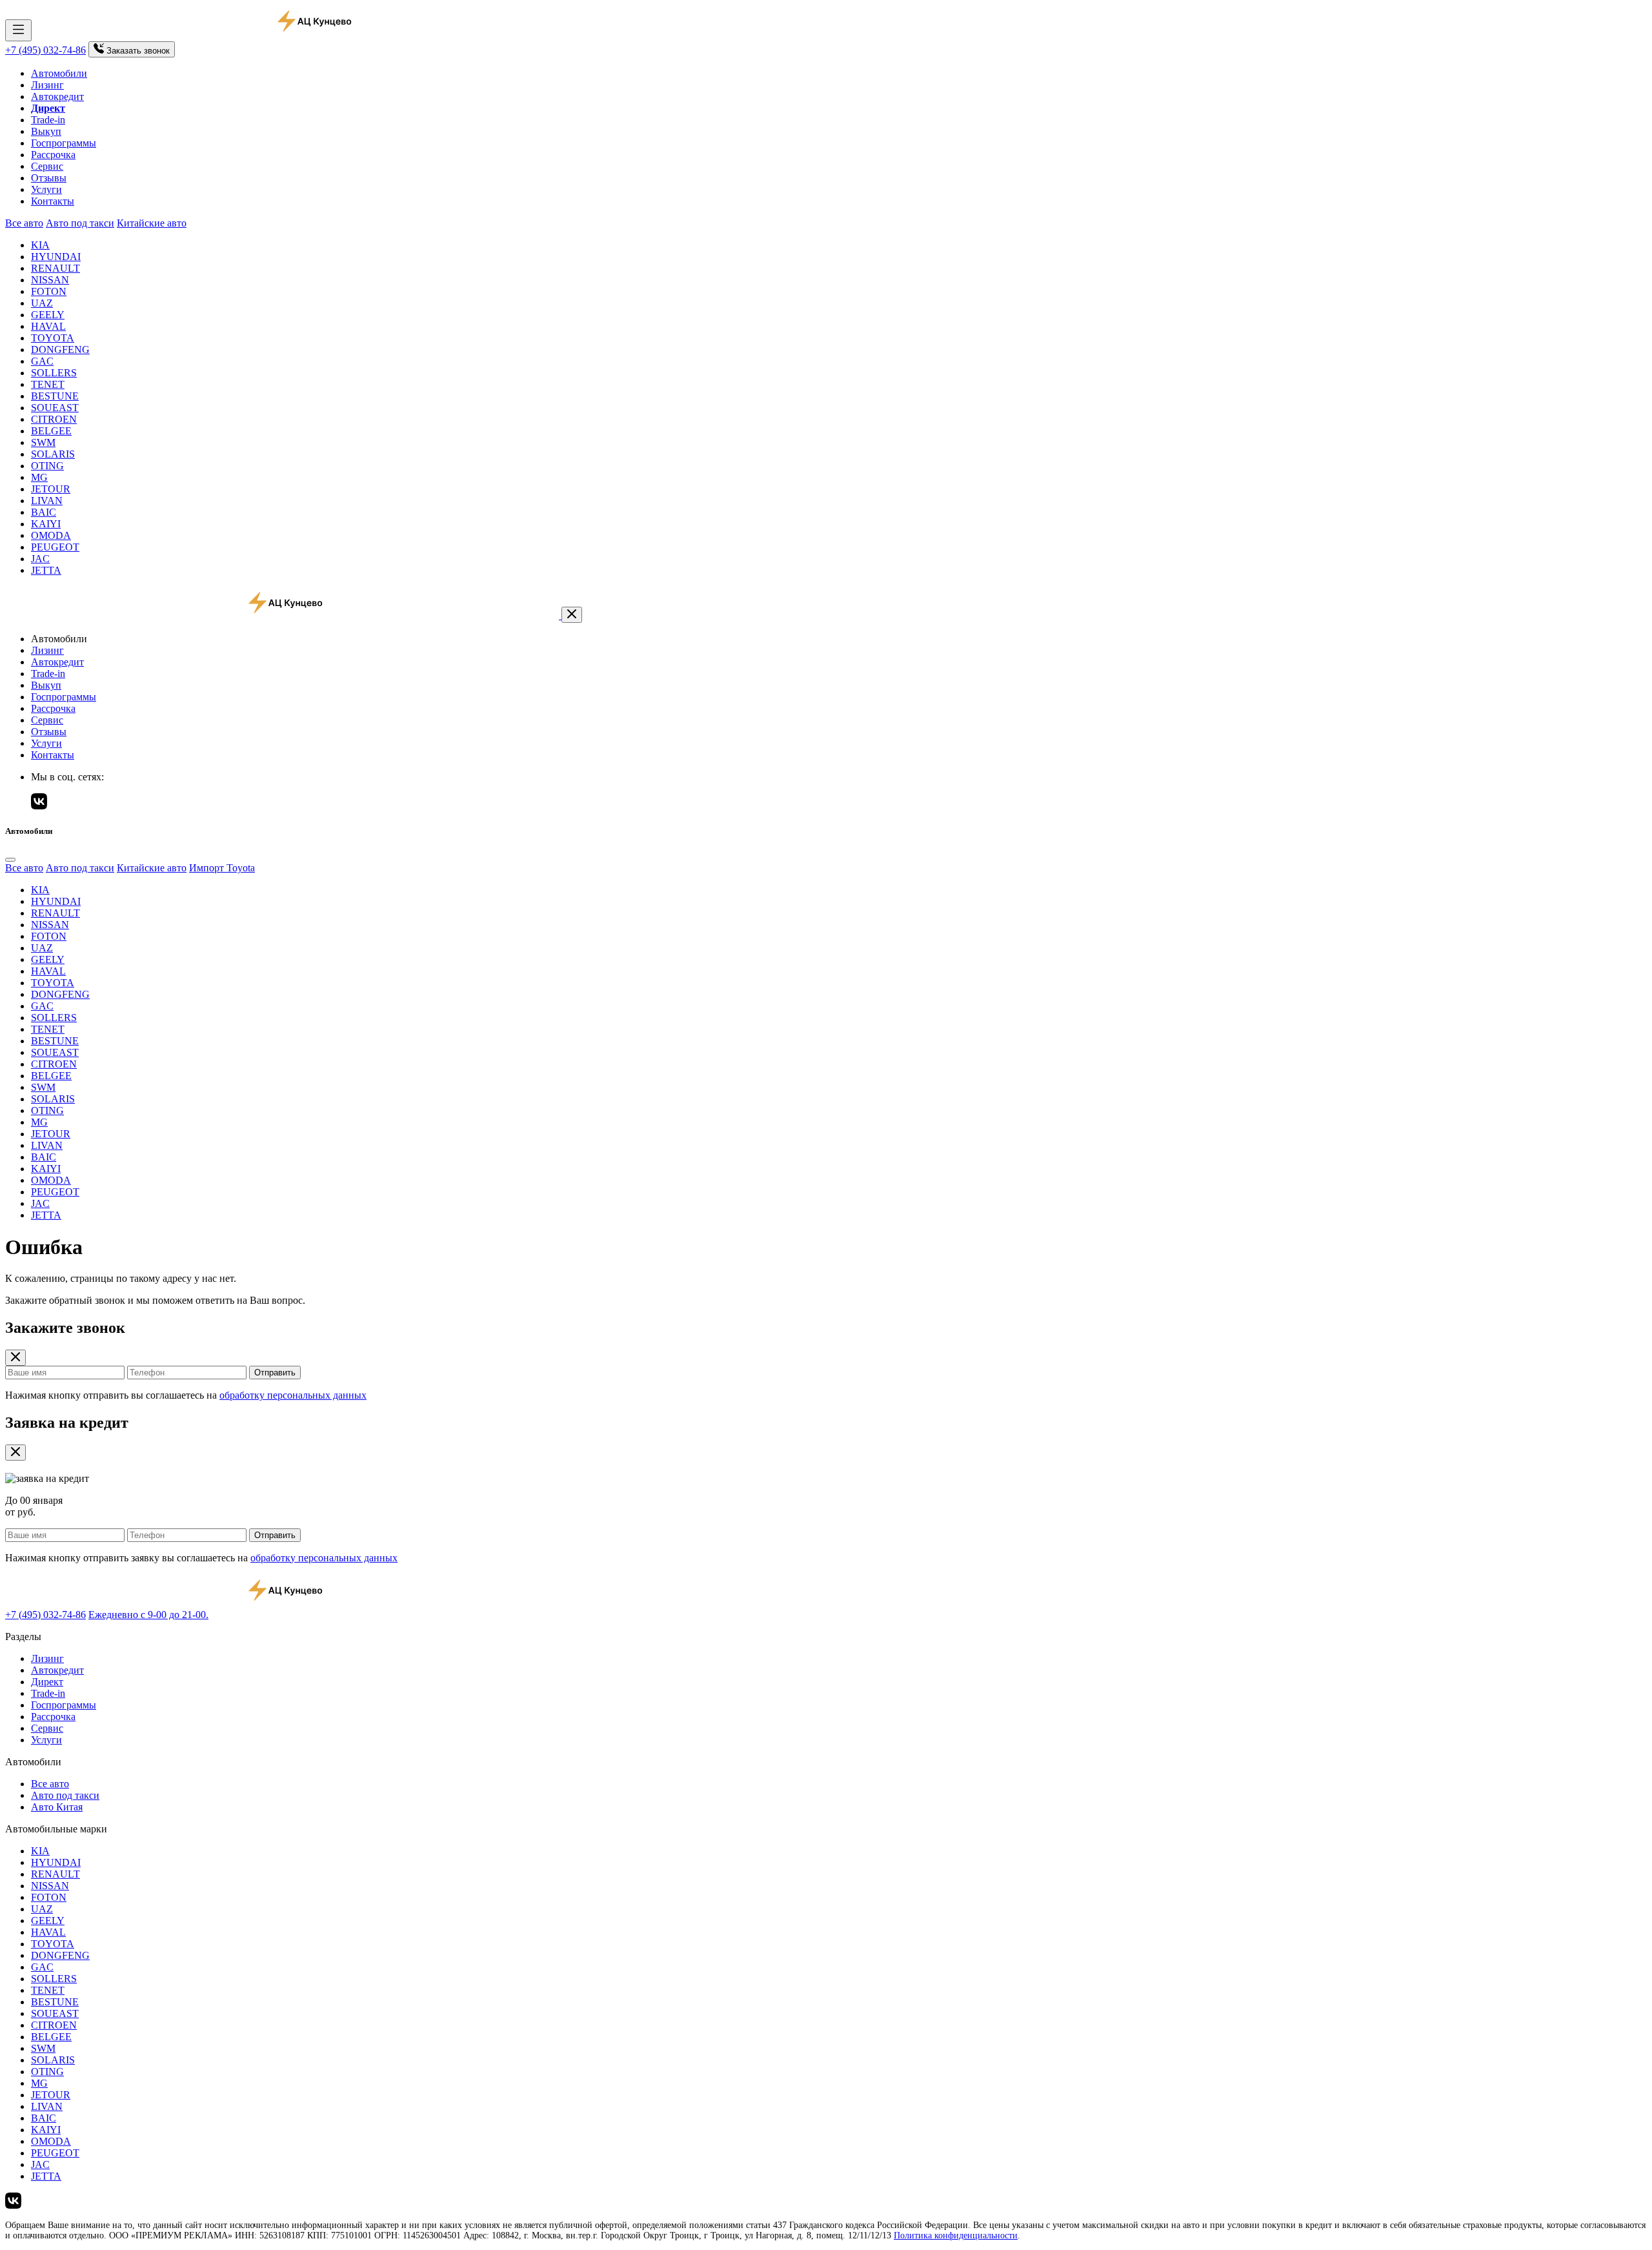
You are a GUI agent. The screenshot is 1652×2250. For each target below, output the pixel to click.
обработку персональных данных (293, 1395)
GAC (42, 361)
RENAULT (55, 268)
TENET (48, 384)
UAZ (42, 303)
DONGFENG (60, 350)
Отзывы (49, 178)
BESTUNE (55, 396)
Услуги (46, 189)
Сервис (47, 166)
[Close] (10, 860)
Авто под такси (80, 223)
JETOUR (51, 489)
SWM (43, 442)
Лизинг (47, 85)
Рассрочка (53, 155)
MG (39, 477)
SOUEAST (55, 408)
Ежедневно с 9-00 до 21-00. (148, 1615)
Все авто (24, 223)
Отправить (275, 1373)
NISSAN (50, 280)
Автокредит (57, 96)
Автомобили (59, 73)
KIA (40, 245)
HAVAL (48, 326)
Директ (47, 1682)
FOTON (49, 291)
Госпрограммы (64, 143)
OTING (47, 466)
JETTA (46, 570)
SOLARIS (53, 454)
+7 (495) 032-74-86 (45, 50)
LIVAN (47, 501)
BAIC (44, 512)
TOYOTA (53, 338)
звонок (138, 51)
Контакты (53, 201)
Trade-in (48, 120)
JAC (40, 559)
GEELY (48, 315)
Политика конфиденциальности (956, 2235)
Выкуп (46, 131)
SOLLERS (54, 373)
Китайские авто (152, 223)
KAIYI (46, 524)
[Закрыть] (572, 615)
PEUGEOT (55, 547)
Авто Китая (57, 1807)
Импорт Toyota (222, 868)
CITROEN (54, 419)
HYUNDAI (56, 257)
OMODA (51, 535)
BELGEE (51, 431)
